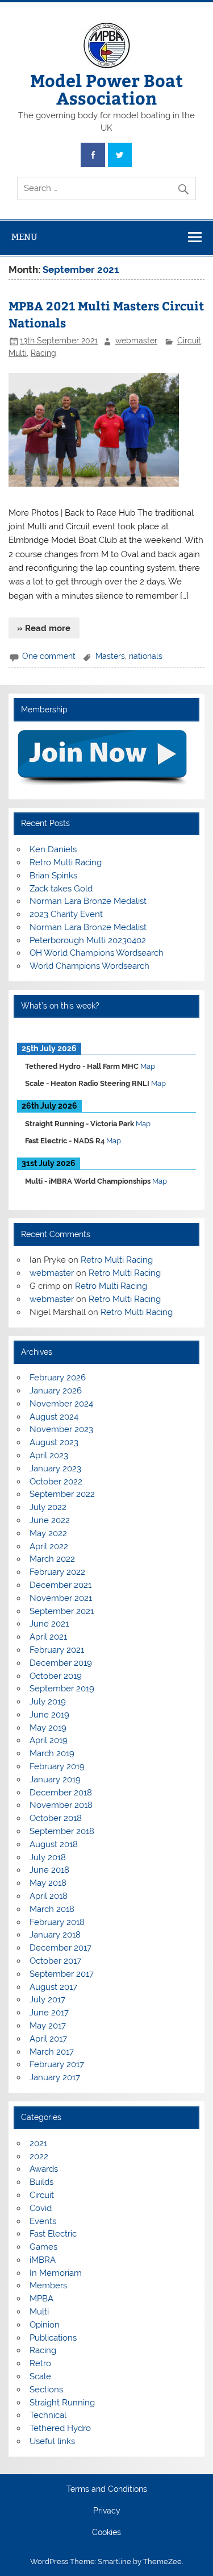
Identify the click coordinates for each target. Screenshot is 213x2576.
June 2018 (49, 1870)
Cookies (106, 2533)
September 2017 (62, 1974)
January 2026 (56, 1391)
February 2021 (57, 1650)
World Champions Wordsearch (89, 966)
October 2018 (56, 1818)
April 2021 (48, 1637)
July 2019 (48, 1702)
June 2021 (49, 1624)
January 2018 (55, 1935)
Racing (43, 353)
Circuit (189, 341)
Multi (18, 353)
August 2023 (54, 1442)
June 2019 (49, 1715)
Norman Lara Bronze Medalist (88, 901)
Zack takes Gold (61, 889)
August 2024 (54, 1417)
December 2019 (61, 1663)
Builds (41, 2182)
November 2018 (61, 1805)
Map (148, 1066)
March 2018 (52, 1909)
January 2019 (55, 1779)
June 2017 (49, 2013)
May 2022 (48, 1533)
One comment (49, 656)
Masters (110, 656)
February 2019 (57, 1766)
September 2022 (62, 1494)
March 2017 (52, 2052)
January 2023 (55, 1469)
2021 (38, 2143)
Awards (44, 2169)
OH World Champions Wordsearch (97, 953)
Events (43, 2221)
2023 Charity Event (66, 914)
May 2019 (48, 1728)
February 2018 (57, 1922)
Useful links (52, 2441)
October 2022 (56, 1482)
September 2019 (62, 1689)
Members (48, 2285)
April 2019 (49, 1740)
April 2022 (49, 1546)
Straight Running (62, 2403)
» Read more (44, 628)
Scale (40, 2376)
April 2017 (48, 2039)
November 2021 (61, 1598)
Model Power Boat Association (106, 88)
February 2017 (57, 2064)
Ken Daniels (53, 849)
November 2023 (61, 1429)
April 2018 (49, 1896)
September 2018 (62, 1831)
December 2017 (60, 1948)
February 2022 (57, 1572)
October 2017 (55, 1961)
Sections (46, 2390)
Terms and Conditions (107, 2490)
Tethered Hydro (60, 2428)
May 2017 (48, 2026)
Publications (53, 2338)
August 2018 (54, 1844)
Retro (40, 2363)
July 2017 (47, 2000)
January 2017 (55, 2077)
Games (43, 2247)
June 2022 (50, 1520)
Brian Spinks (53, 876)
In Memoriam (56, 2273)
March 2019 (52, 1753)
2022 (39, 2156)
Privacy (107, 2511)
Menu (24, 237)
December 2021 (60, 1585)
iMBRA (43, 2260)
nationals (146, 656)
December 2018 (61, 1793)
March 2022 (52, 1559)
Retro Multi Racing (66, 862)
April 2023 (49, 1455)
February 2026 (58, 1378)
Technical (48, 2415)
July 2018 (48, 1857)
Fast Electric (53, 2234)
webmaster (136, 341)
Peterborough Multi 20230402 (88, 940)
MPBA (41, 2299)
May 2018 (48, 1883)
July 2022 (48, 1507)
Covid (41, 2208)
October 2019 (56, 1676)
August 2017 (53, 1987)
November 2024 (61, 1404)
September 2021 (62, 1611)
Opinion (45, 2325)
